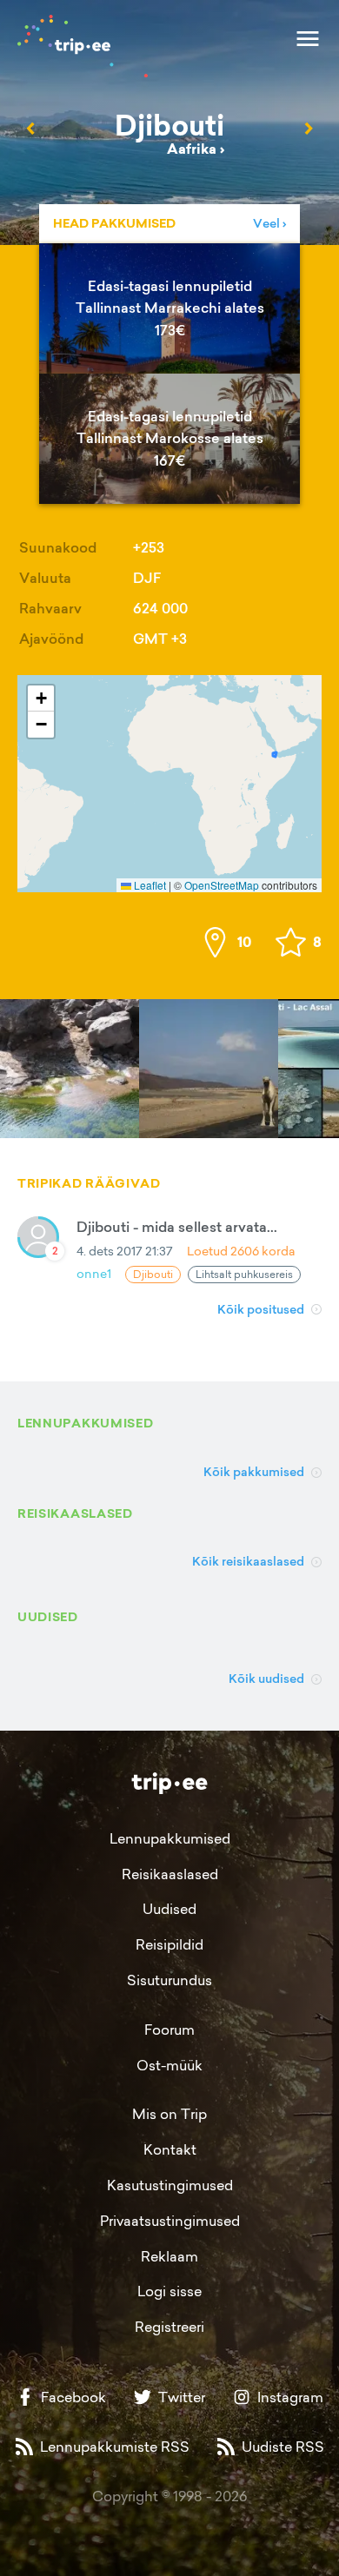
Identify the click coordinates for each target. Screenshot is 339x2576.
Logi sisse (169, 2291)
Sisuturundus (169, 1980)
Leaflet (149, 885)
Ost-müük (169, 2065)
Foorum (169, 2030)
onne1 (94, 1273)
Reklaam (169, 2256)
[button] (41, 699)
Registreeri (169, 2327)
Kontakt (170, 2149)
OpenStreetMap (222, 885)
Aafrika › (196, 149)
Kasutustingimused (170, 2185)
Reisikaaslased (170, 1874)
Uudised (169, 1909)
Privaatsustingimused (170, 2221)
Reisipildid (169, 1944)
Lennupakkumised (170, 1838)
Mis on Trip (169, 2114)
